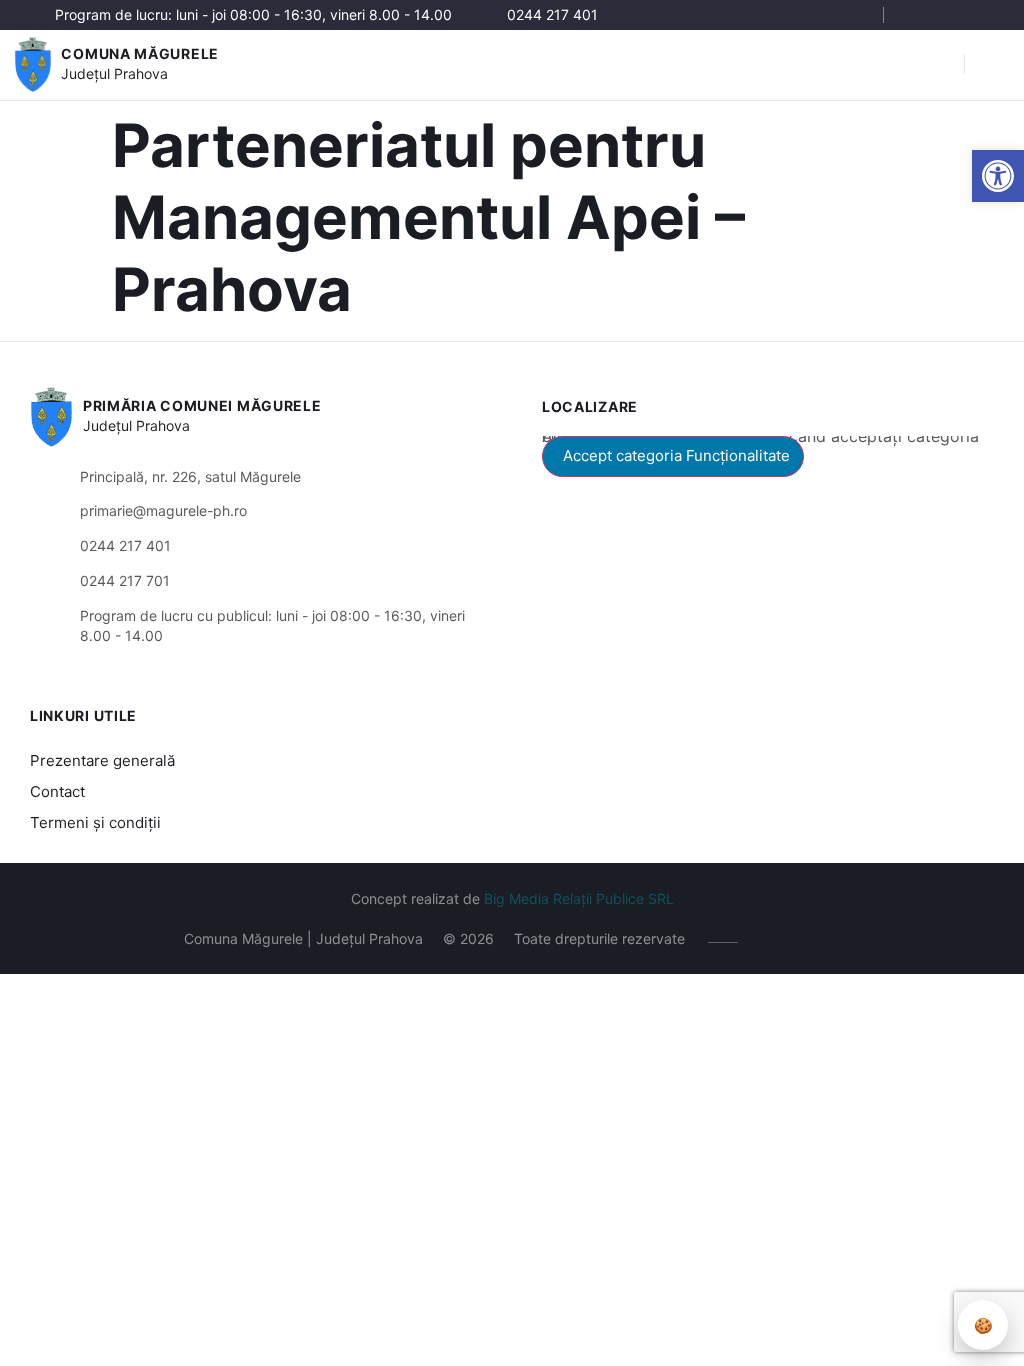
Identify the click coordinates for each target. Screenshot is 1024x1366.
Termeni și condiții (95, 822)
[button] (998, 176)
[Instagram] (951, 15)
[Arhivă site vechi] (981, 15)
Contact (57, 791)
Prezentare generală (102, 760)
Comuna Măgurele (140, 53)
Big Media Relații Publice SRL (579, 898)
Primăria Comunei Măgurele (202, 405)
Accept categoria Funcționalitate (676, 455)
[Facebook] (921, 15)
